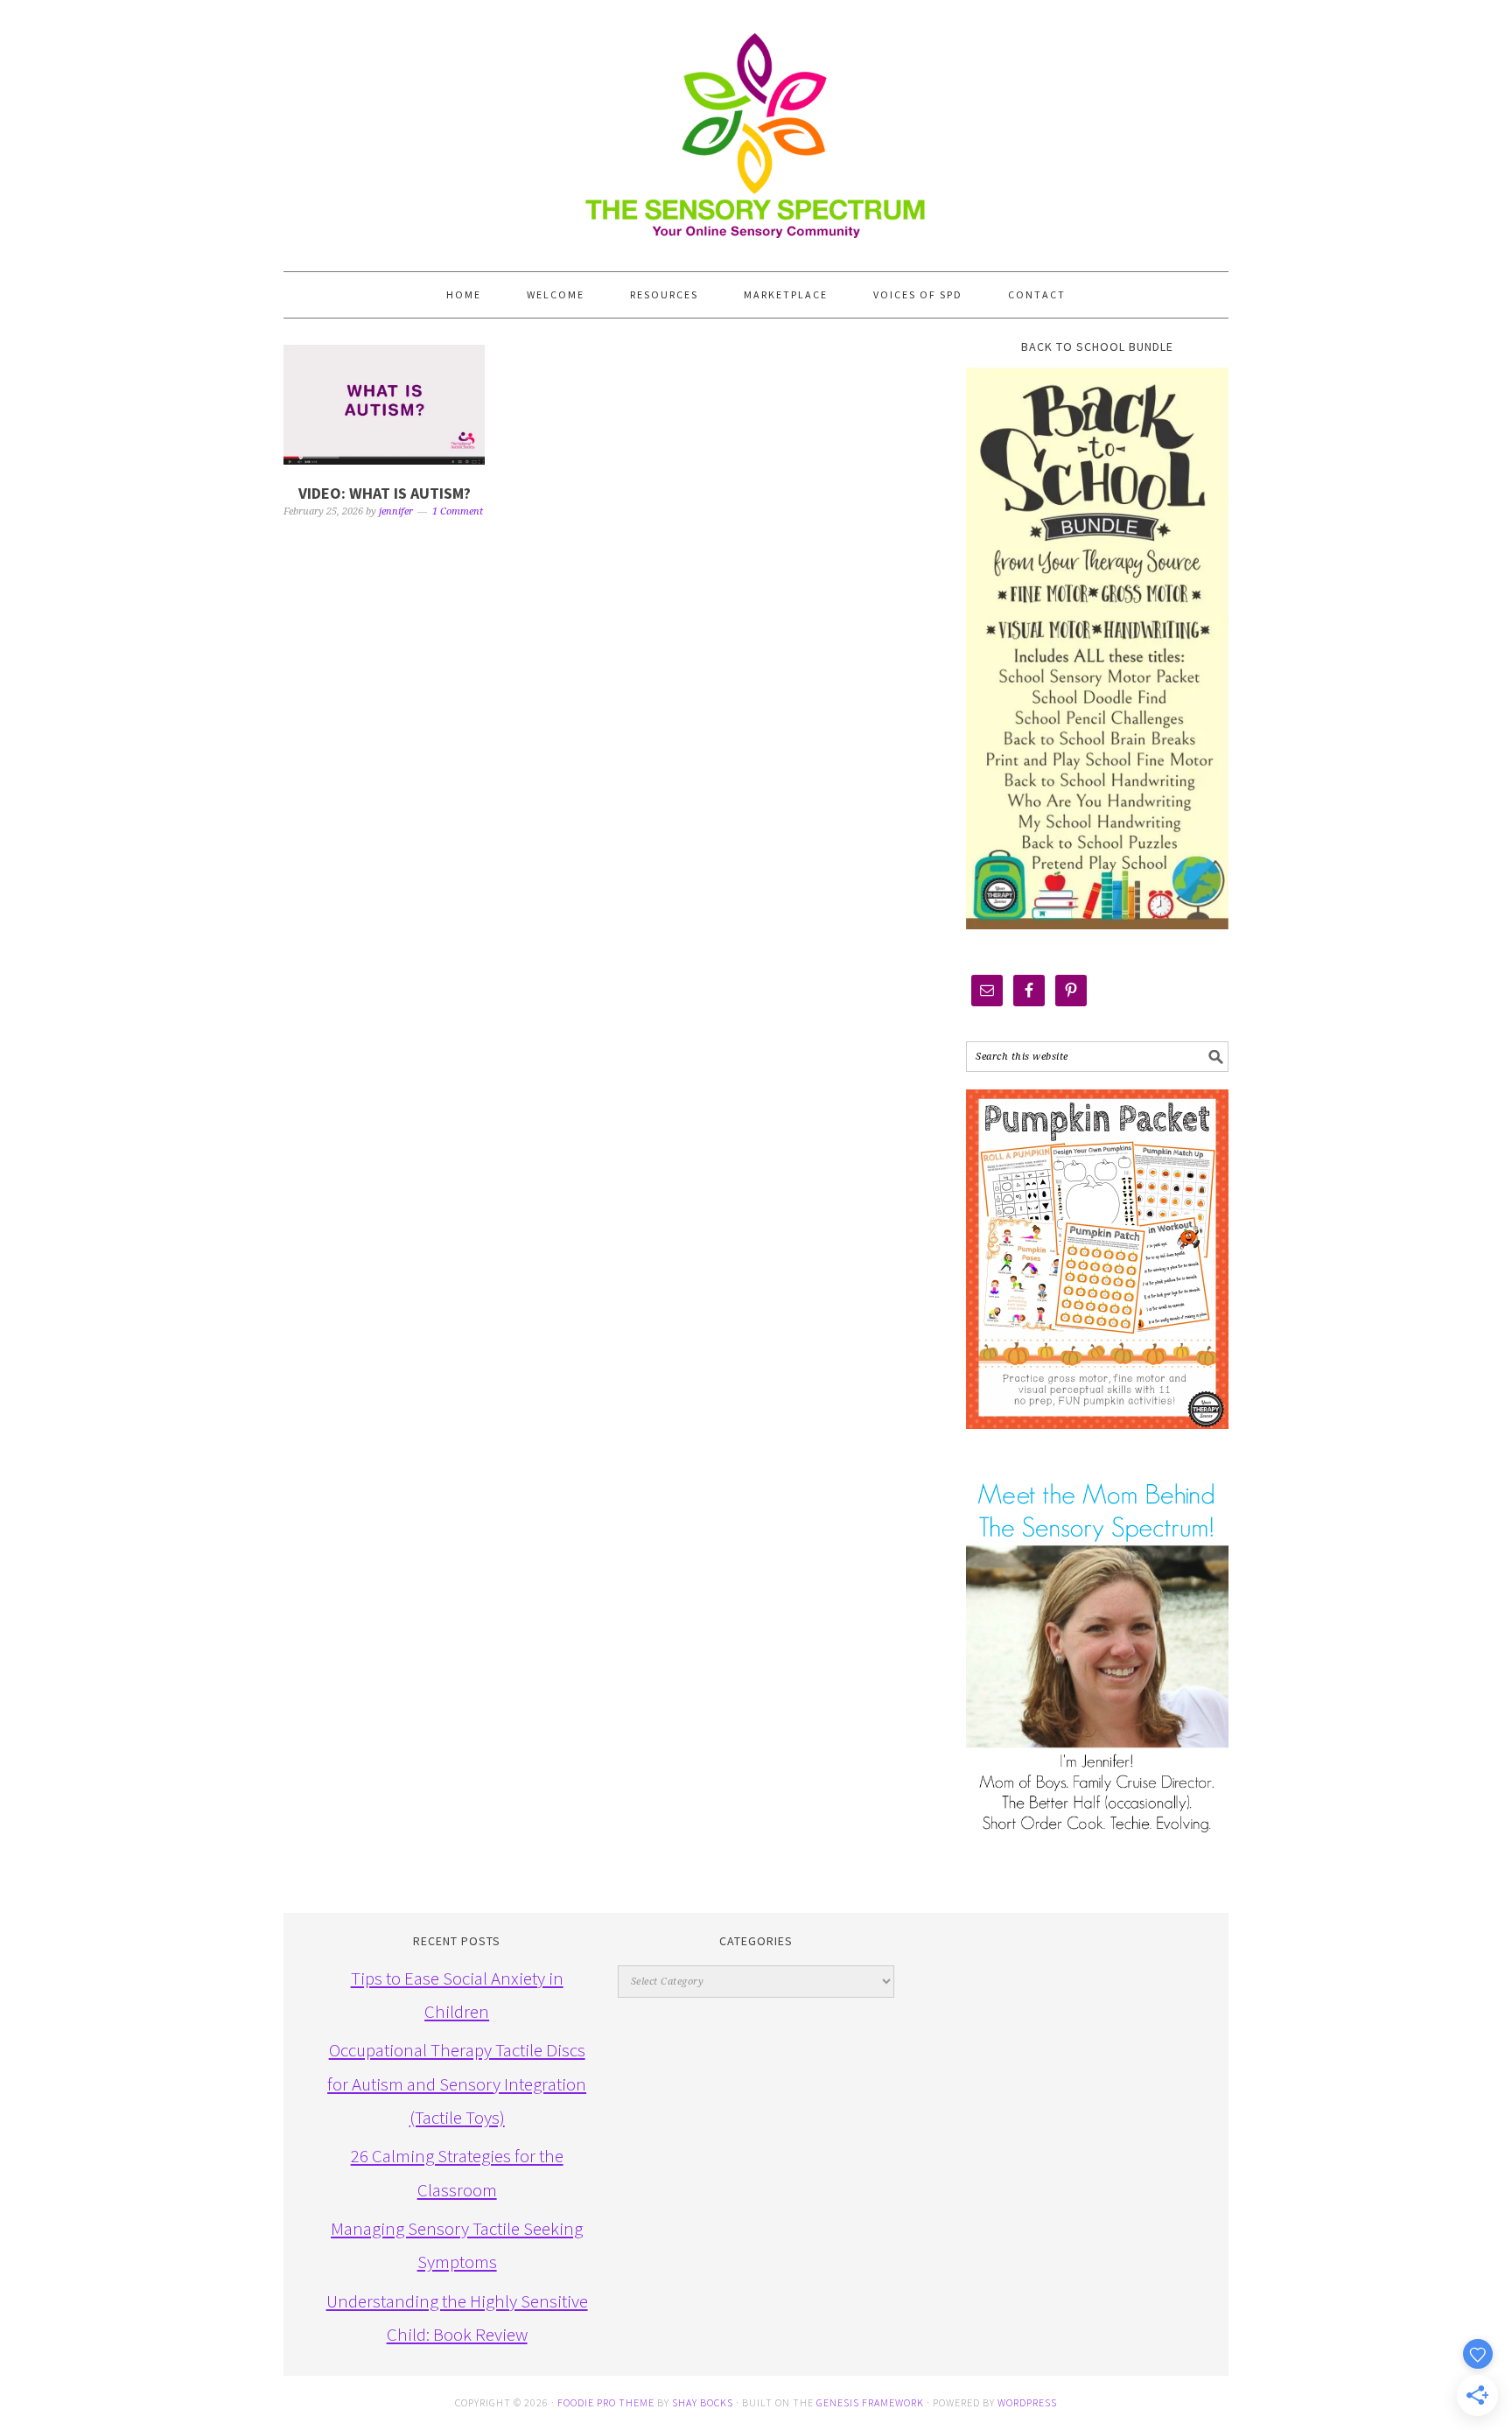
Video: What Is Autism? (385, 493)
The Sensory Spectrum (756, 127)
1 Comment (458, 511)
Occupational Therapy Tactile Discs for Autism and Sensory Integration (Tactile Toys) (457, 2083)
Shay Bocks (703, 2402)
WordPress (1027, 2402)
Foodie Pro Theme (606, 2402)
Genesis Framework (870, 2402)
